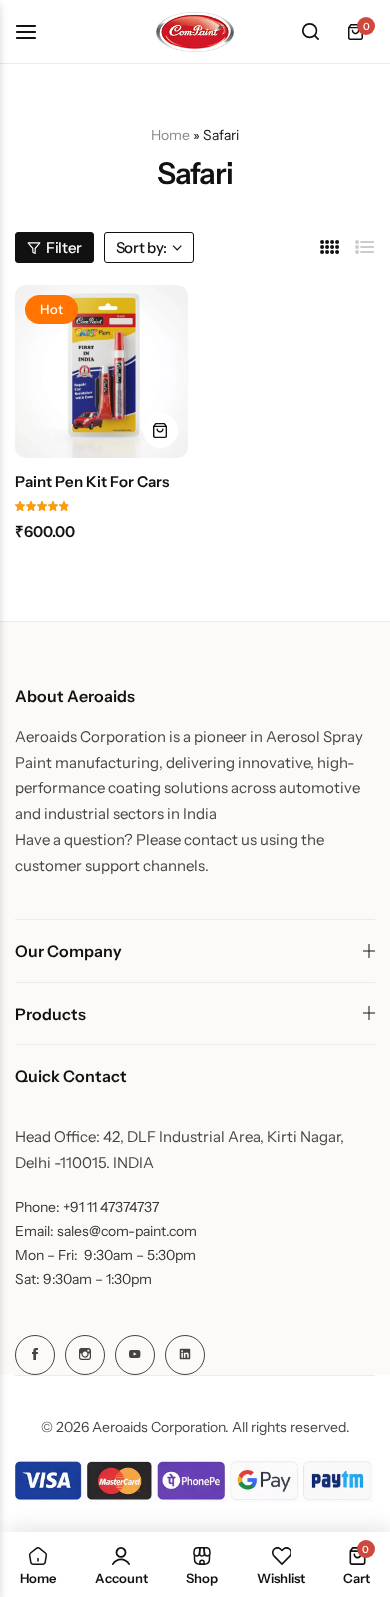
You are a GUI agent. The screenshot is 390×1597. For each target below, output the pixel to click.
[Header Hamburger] (36, 31)
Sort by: (141, 247)
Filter (64, 247)
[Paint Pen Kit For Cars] (101, 371)
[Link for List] (365, 247)
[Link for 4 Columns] (330, 247)
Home (170, 135)
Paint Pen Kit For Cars (92, 482)
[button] (160, 430)
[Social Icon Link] (35, 1355)
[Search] (310, 32)
